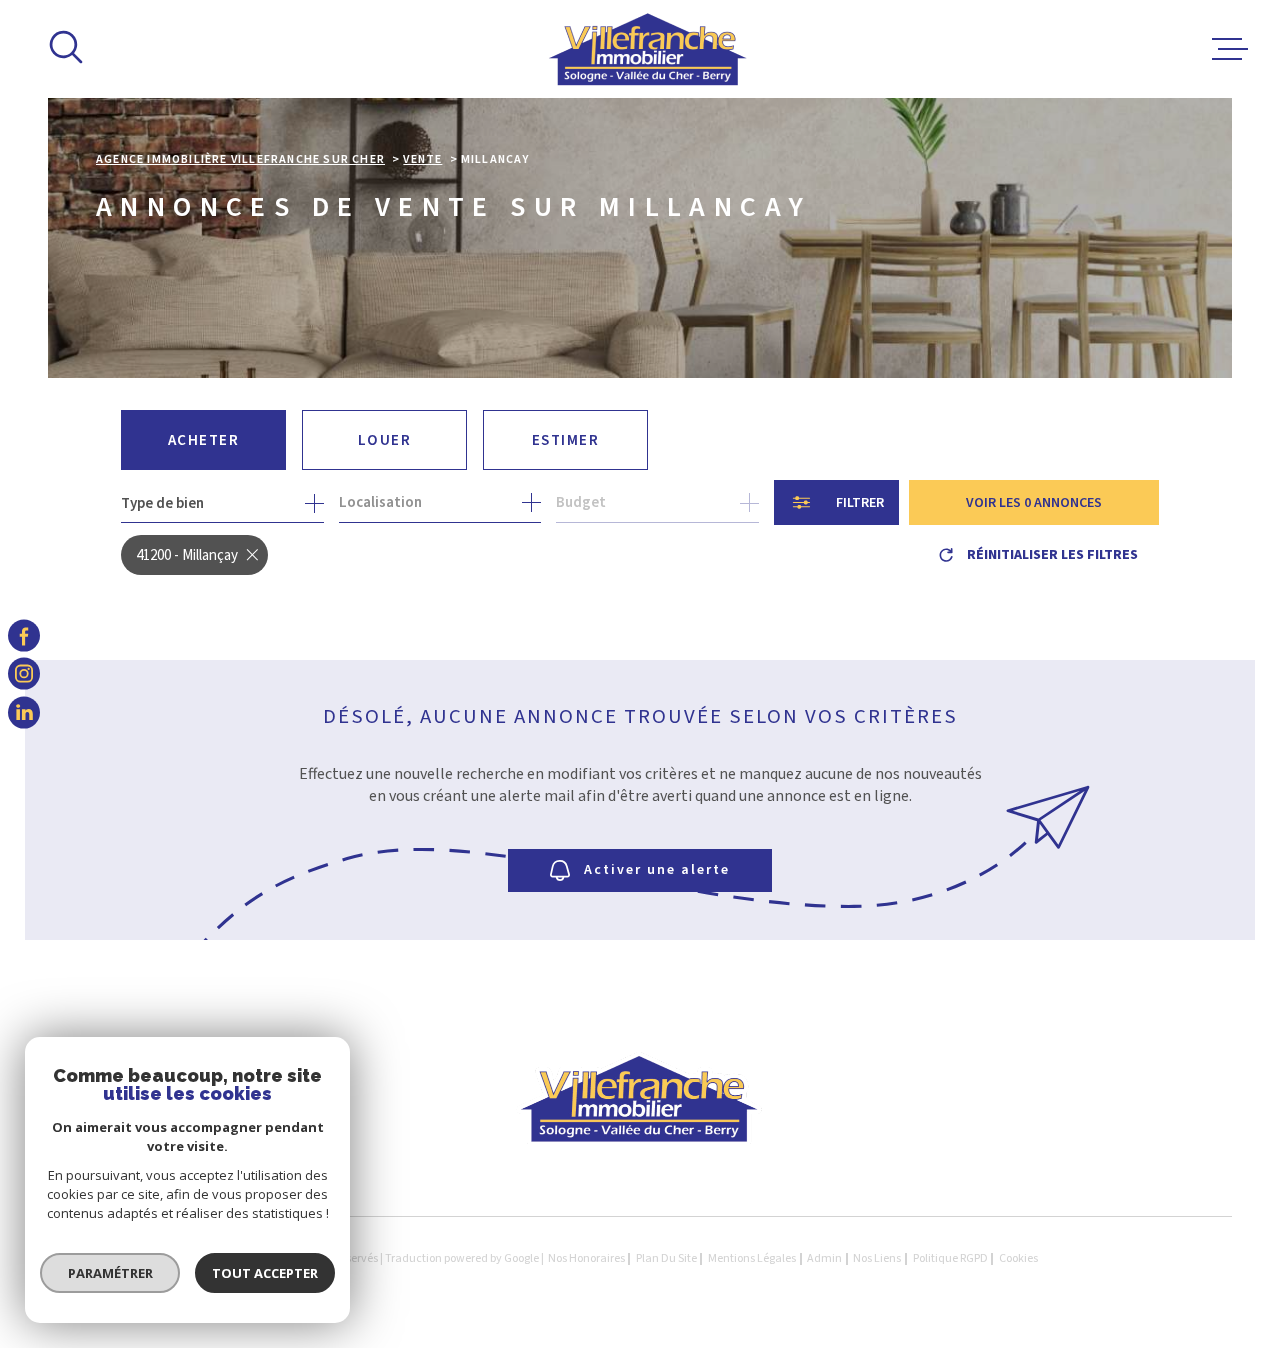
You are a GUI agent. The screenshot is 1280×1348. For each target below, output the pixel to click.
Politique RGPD (950, 1258)
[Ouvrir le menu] (1230, 49)
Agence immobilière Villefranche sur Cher (240, 159)
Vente (422, 159)
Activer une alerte (657, 870)
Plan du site (666, 1258)
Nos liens (877, 1258)
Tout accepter (265, 1273)
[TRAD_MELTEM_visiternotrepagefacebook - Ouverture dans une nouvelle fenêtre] (24, 636)
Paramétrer (110, 1273)
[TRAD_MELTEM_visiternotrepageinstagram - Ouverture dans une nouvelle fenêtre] (24, 674)
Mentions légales (752, 1258)
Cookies (1018, 1259)
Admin (824, 1258)
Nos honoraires (586, 1258)
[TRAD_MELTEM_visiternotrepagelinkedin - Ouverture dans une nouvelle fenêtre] (24, 712)
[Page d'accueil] (648, 49)
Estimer (566, 440)
